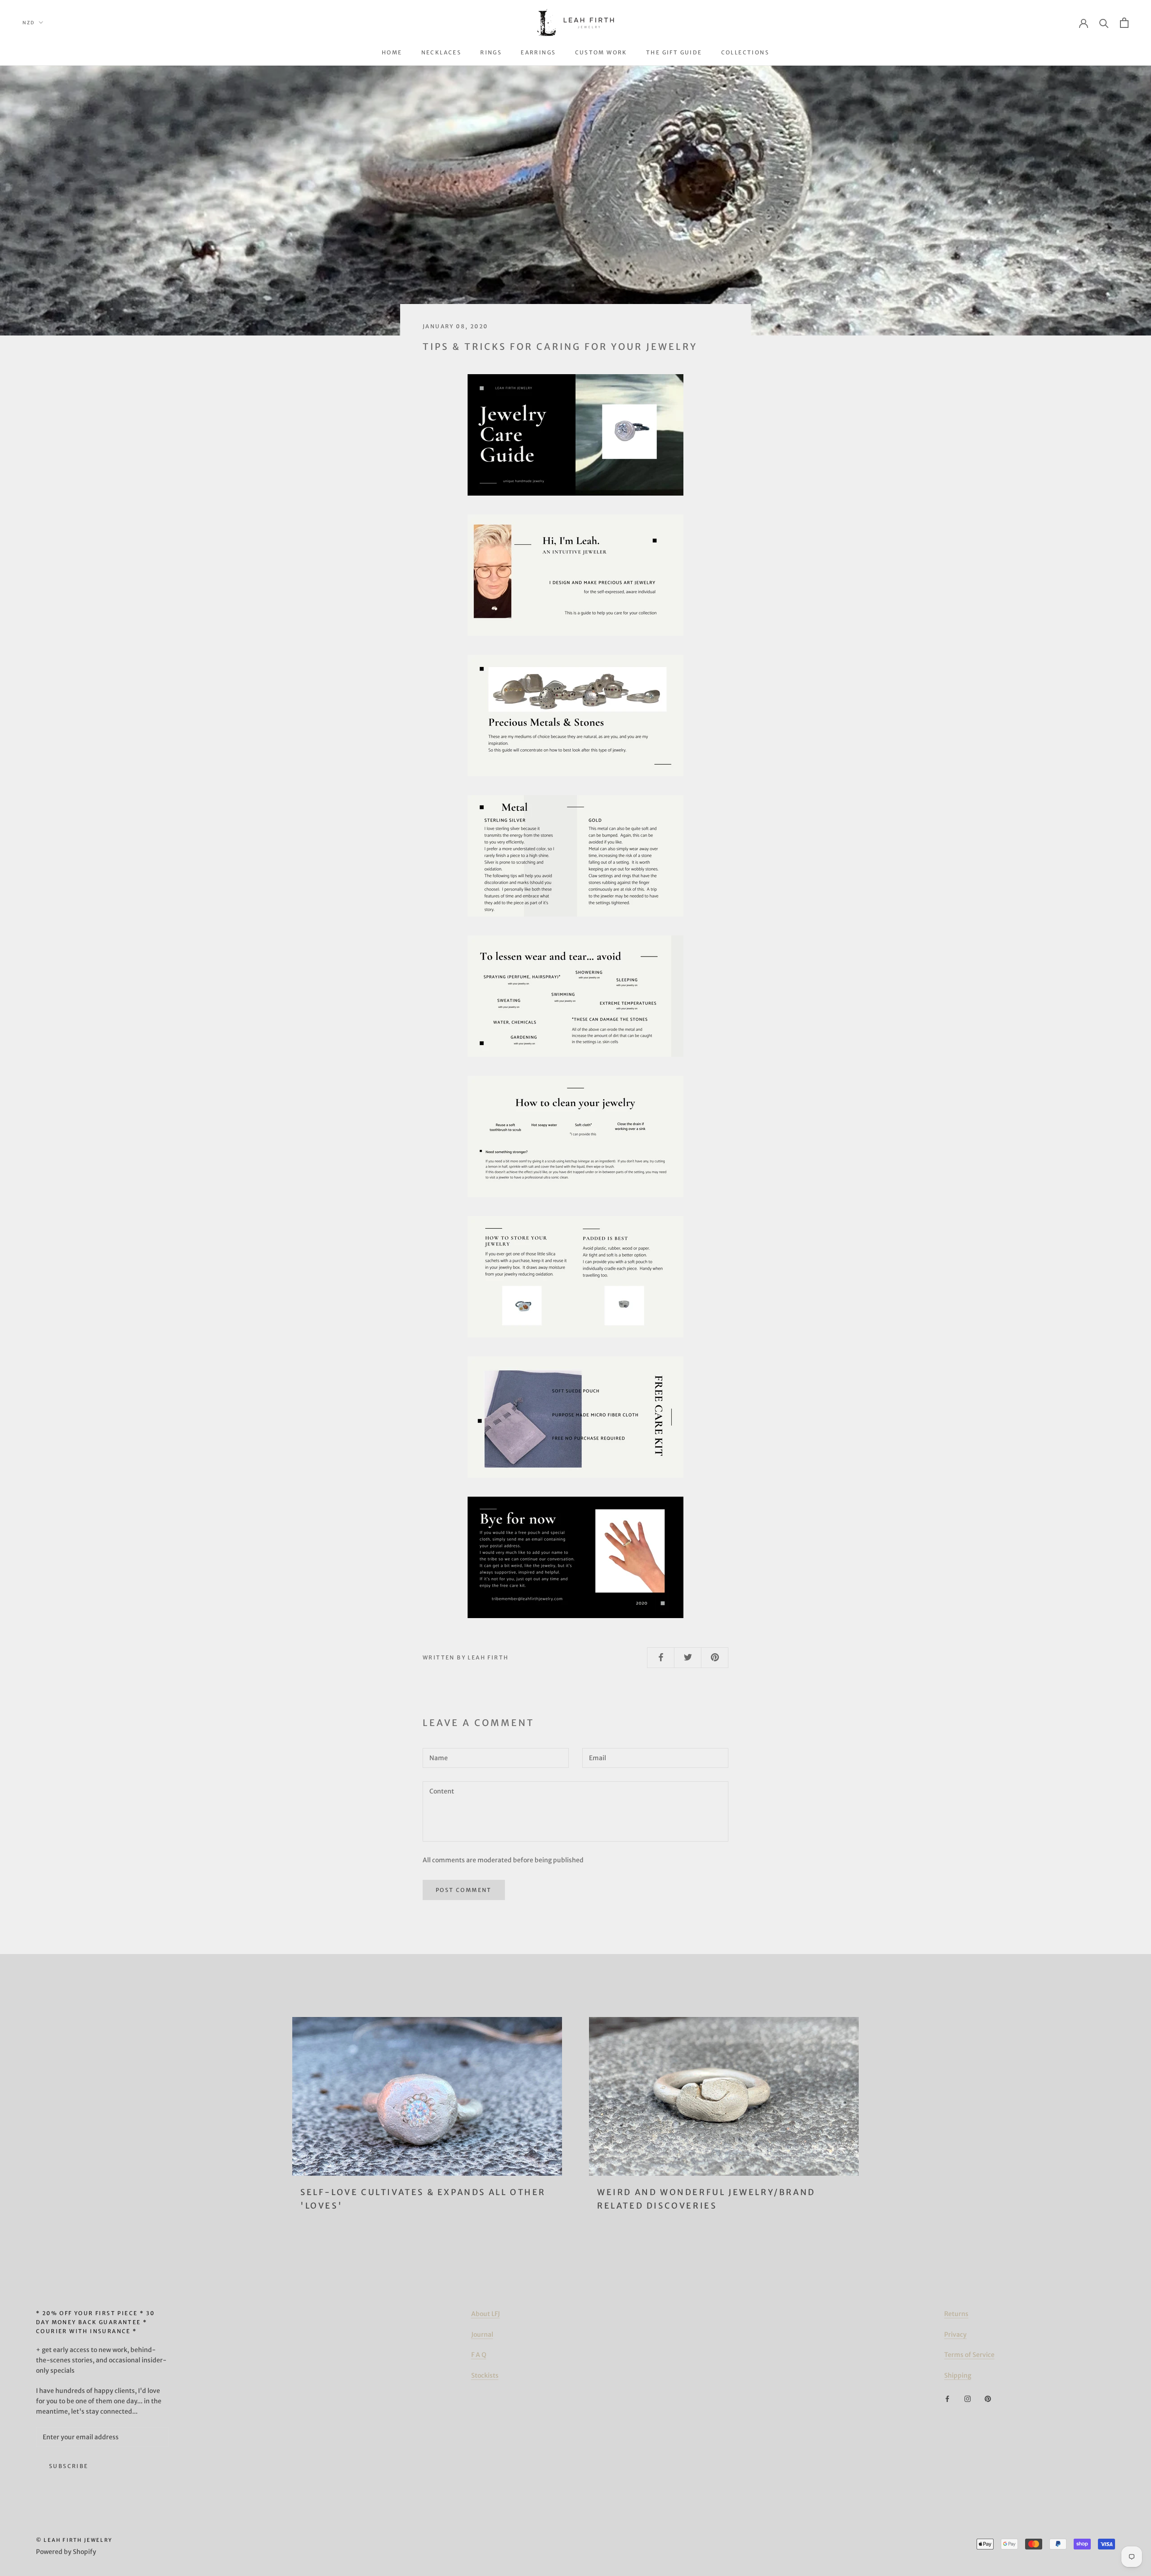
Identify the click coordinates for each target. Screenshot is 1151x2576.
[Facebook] (947, 2399)
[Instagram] (968, 2399)
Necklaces (442, 52)
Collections (745, 52)
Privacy (955, 2334)
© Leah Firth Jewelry (74, 2540)
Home (392, 52)
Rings (491, 52)
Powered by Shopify (66, 2552)
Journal (482, 2334)
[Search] (1104, 23)
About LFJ (486, 2314)
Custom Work (601, 52)
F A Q (479, 2355)
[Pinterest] (988, 2399)
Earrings (538, 52)
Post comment (464, 1890)
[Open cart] (1124, 23)
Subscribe (69, 2466)
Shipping (958, 2375)
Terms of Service (969, 2355)
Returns (956, 2314)
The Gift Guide (674, 52)
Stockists (485, 2375)
